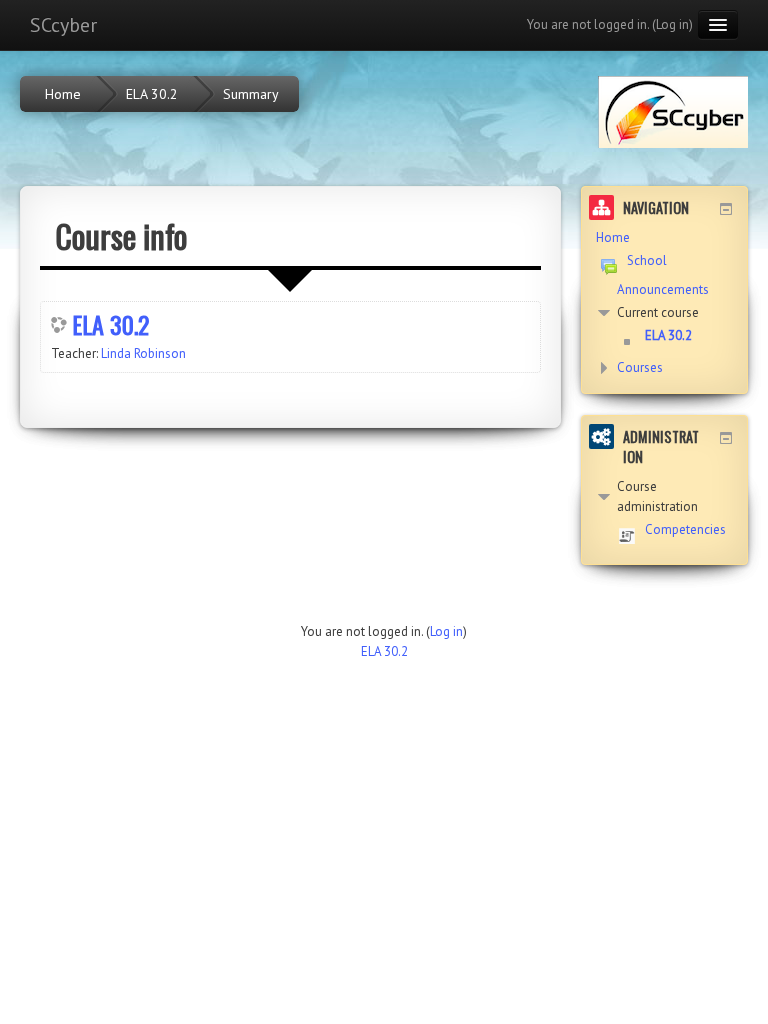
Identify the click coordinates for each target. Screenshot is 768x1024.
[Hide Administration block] (726, 438)
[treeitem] (664, 238)
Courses (640, 367)
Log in (672, 24)
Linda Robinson (143, 353)
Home (613, 237)
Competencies (685, 529)
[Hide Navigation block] (726, 209)
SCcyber (63, 25)
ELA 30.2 (110, 324)
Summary (251, 94)
